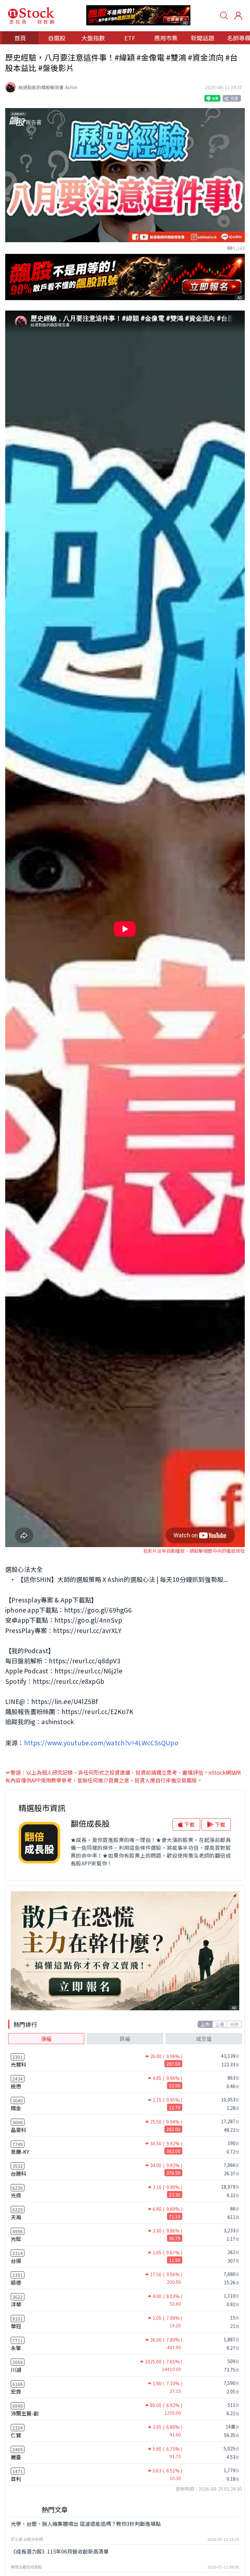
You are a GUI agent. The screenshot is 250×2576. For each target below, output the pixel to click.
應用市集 (166, 38)
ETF (130, 38)
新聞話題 (202, 38)
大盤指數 (93, 38)
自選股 (57, 38)
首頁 (20, 38)
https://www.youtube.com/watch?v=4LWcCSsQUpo (101, 1743)
